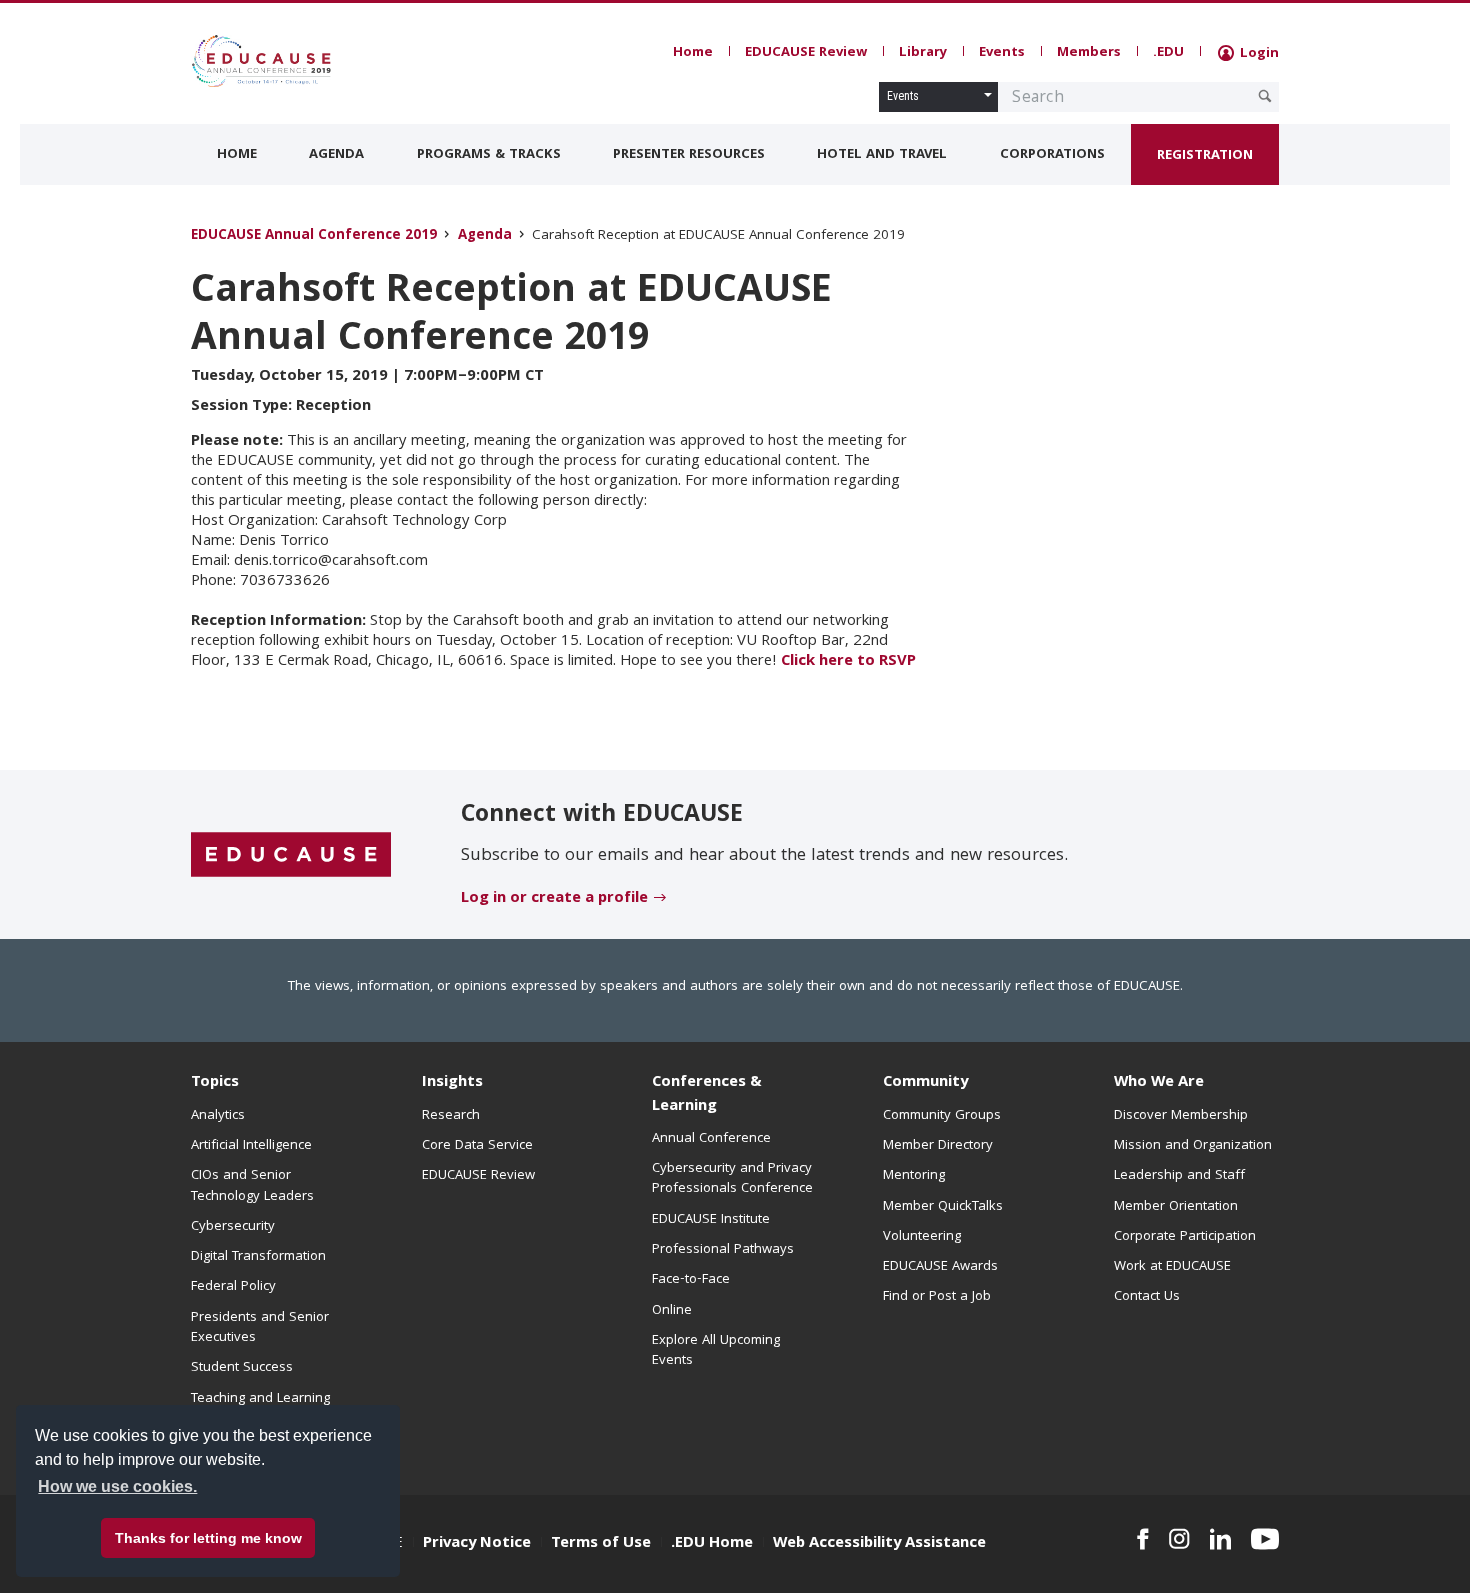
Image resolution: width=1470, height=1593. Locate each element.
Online (672, 1311)
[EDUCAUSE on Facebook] (1142, 1539)
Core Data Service (477, 1146)
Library (923, 53)
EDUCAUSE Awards (940, 1267)
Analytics (218, 1116)
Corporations (1052, 155)
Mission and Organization (1193, 1146)
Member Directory (938, 1146)
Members (1089, 53)
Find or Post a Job (937, 1297)
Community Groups (942, 1116)
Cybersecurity (233, 1227)
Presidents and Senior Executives (260, 1328)
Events (1002, 53)
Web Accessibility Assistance (879, 1544)
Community (925, 1083)
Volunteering (922, 1237)
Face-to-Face (691, 1280)
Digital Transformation (258, 1257)
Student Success (242, 1368)
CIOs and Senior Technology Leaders (252, 1186)
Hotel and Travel (882, 155)
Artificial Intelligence (251, 1146)
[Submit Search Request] (1265, 96)
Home (693, 53)
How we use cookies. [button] (117, 1486)
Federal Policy (233, 1287)
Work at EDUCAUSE (1172, 1267)
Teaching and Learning (260, 1399)
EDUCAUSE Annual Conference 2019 (314, 236)
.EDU (1168, 53)
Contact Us (1147, 1297)
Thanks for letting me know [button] (208, 1538)
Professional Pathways (723, 1250)
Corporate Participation (1185, 1237)
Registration (1205, 156)
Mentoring (914, 1176)
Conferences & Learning (707, 1094)
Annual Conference (711, 1139)
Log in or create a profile (554, 899)
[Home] (280, 61)
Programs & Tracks (489, 155)
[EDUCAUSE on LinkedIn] (1221, 1539)
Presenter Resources (689, 155)
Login (1257, 54)
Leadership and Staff (1179, 1176)
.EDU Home (712, 1544)
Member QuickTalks (943, 1207)
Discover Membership (1181, 1116)
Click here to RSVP (848, 662)
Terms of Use (601, 1544)
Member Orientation (1176, 1207)
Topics (215, 1083)
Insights (452, 1083)
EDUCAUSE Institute (711, 1220)
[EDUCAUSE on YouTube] (1265, 1539)
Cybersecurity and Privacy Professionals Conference (732, 1179)
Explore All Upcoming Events (716, 1351)
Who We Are (1159, 1083)
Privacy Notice (477, 1544)
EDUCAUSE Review (806, 53)
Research (451, 1116)
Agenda (336, 155)
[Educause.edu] (291, 855)
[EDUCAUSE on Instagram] (1179, 1539)
